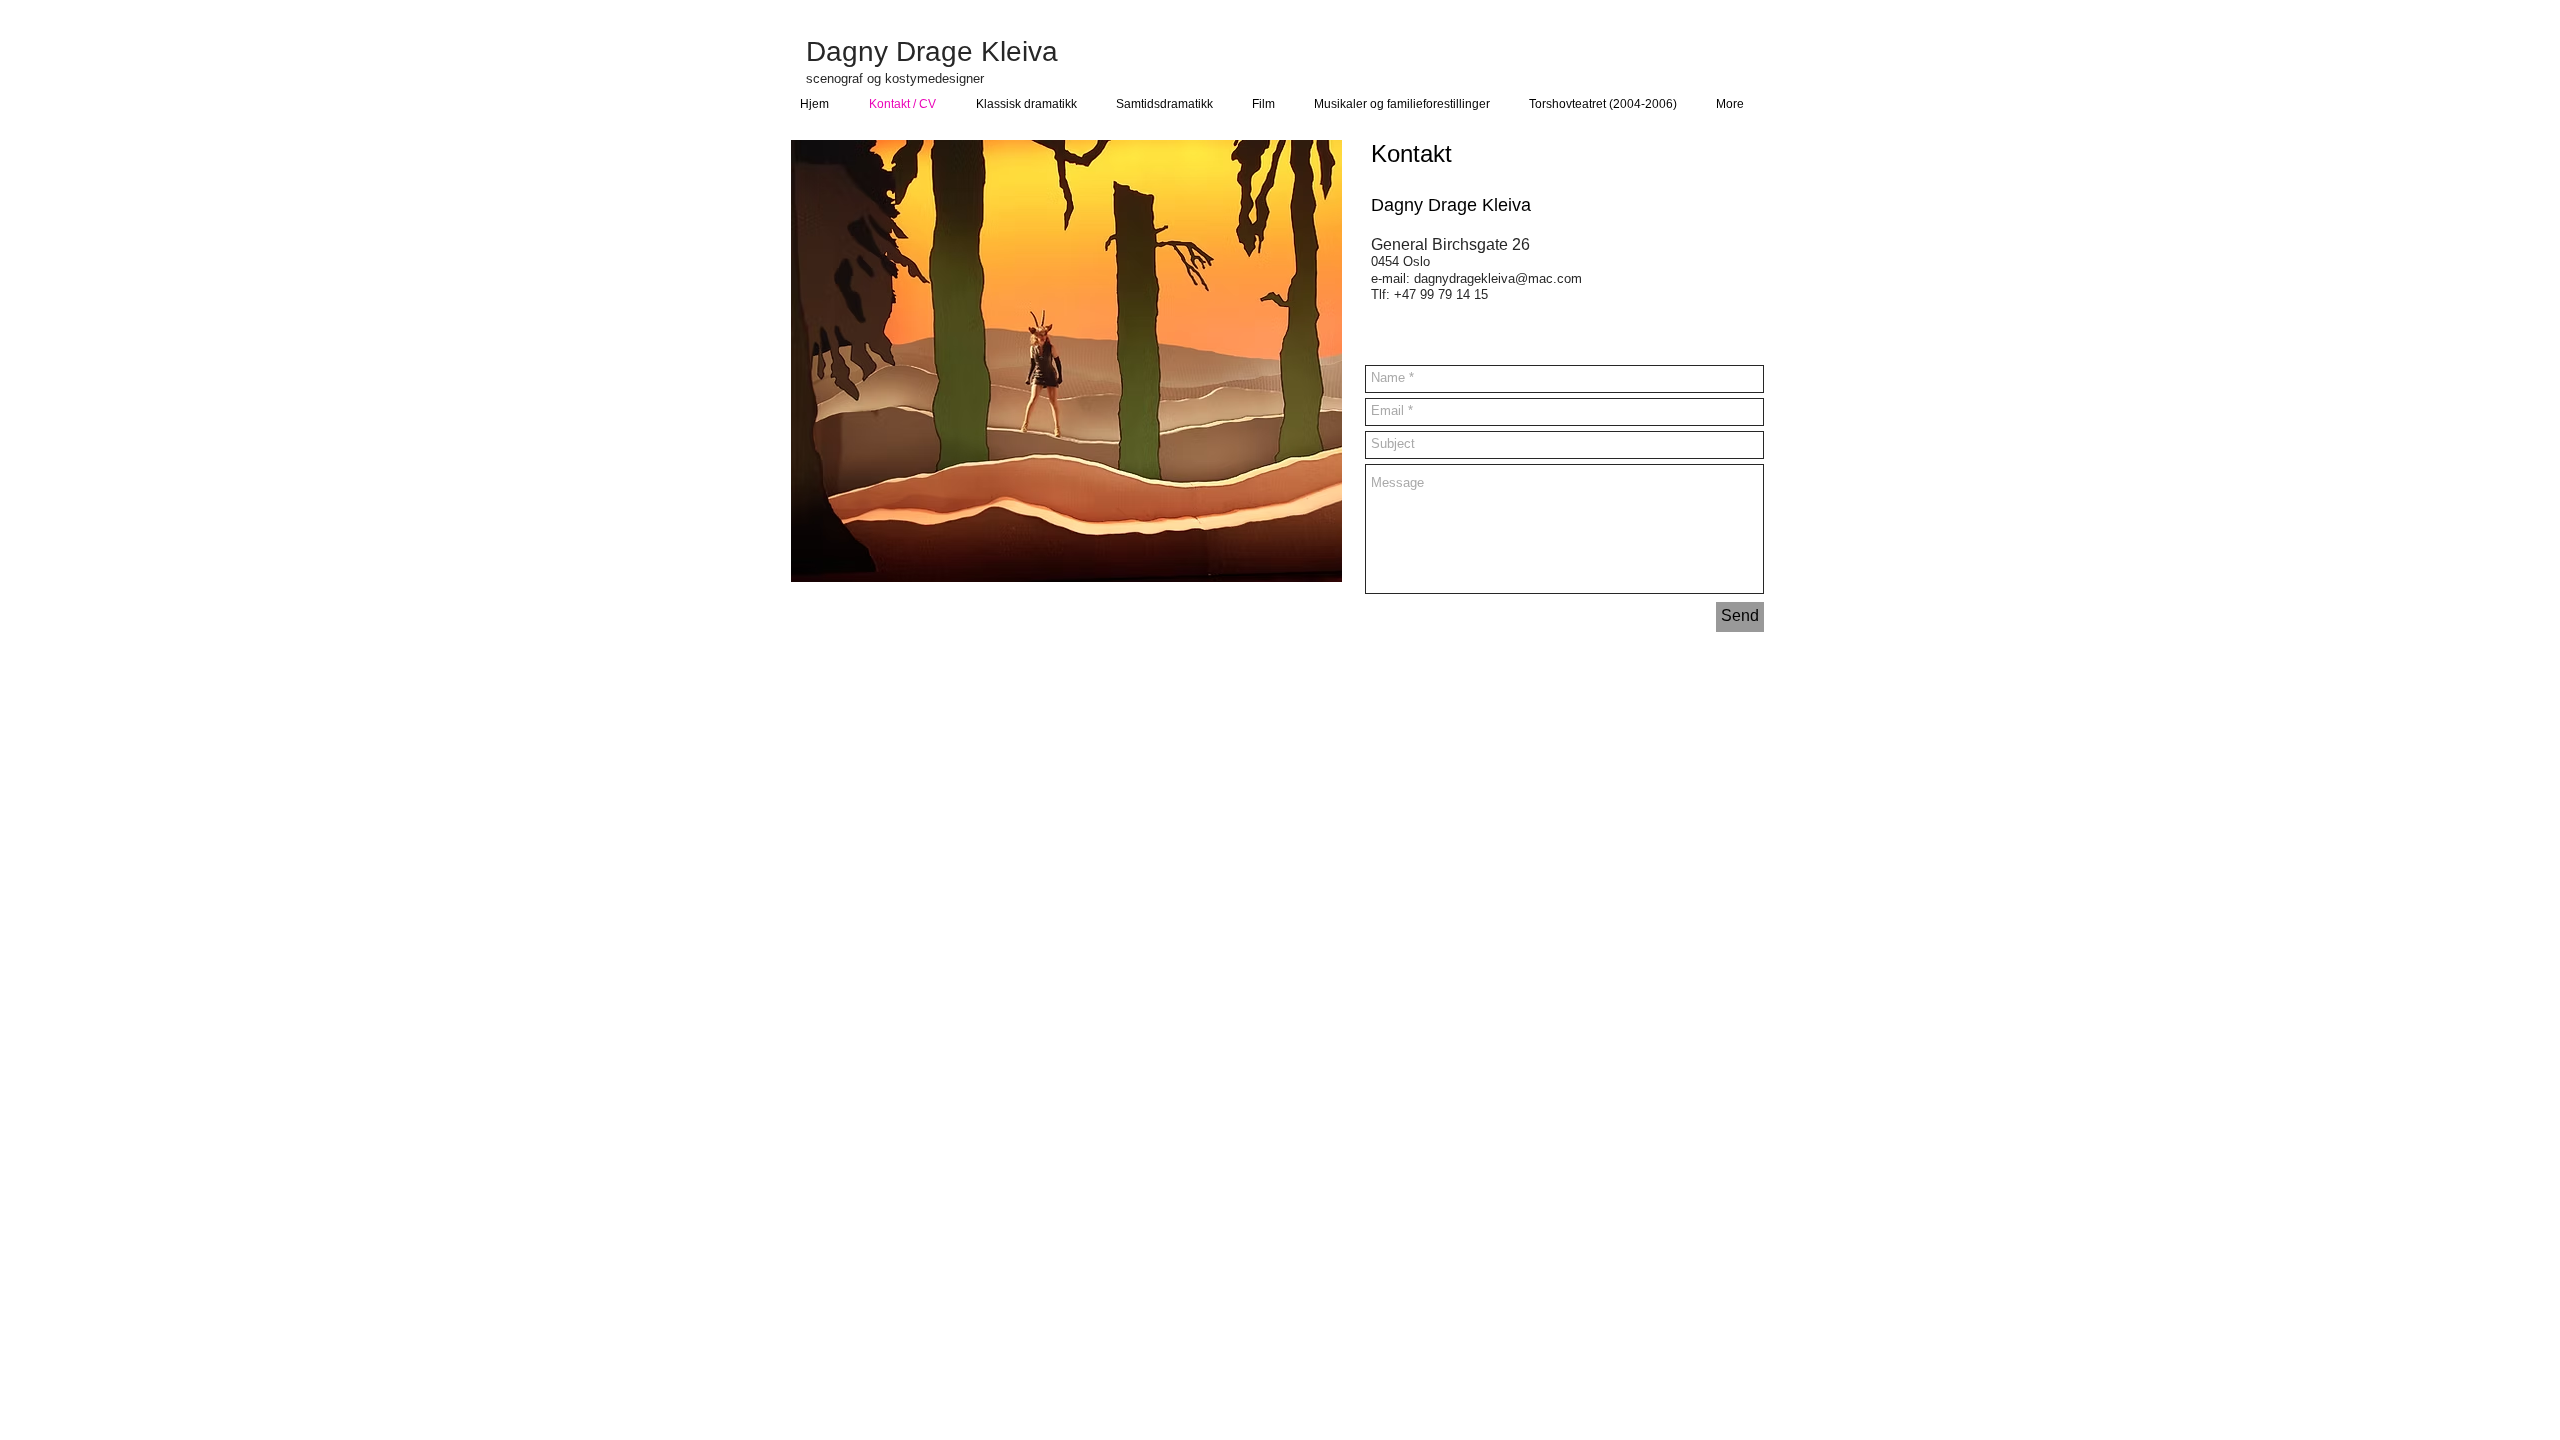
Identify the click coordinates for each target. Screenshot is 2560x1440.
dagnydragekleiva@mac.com (1498, 278)
